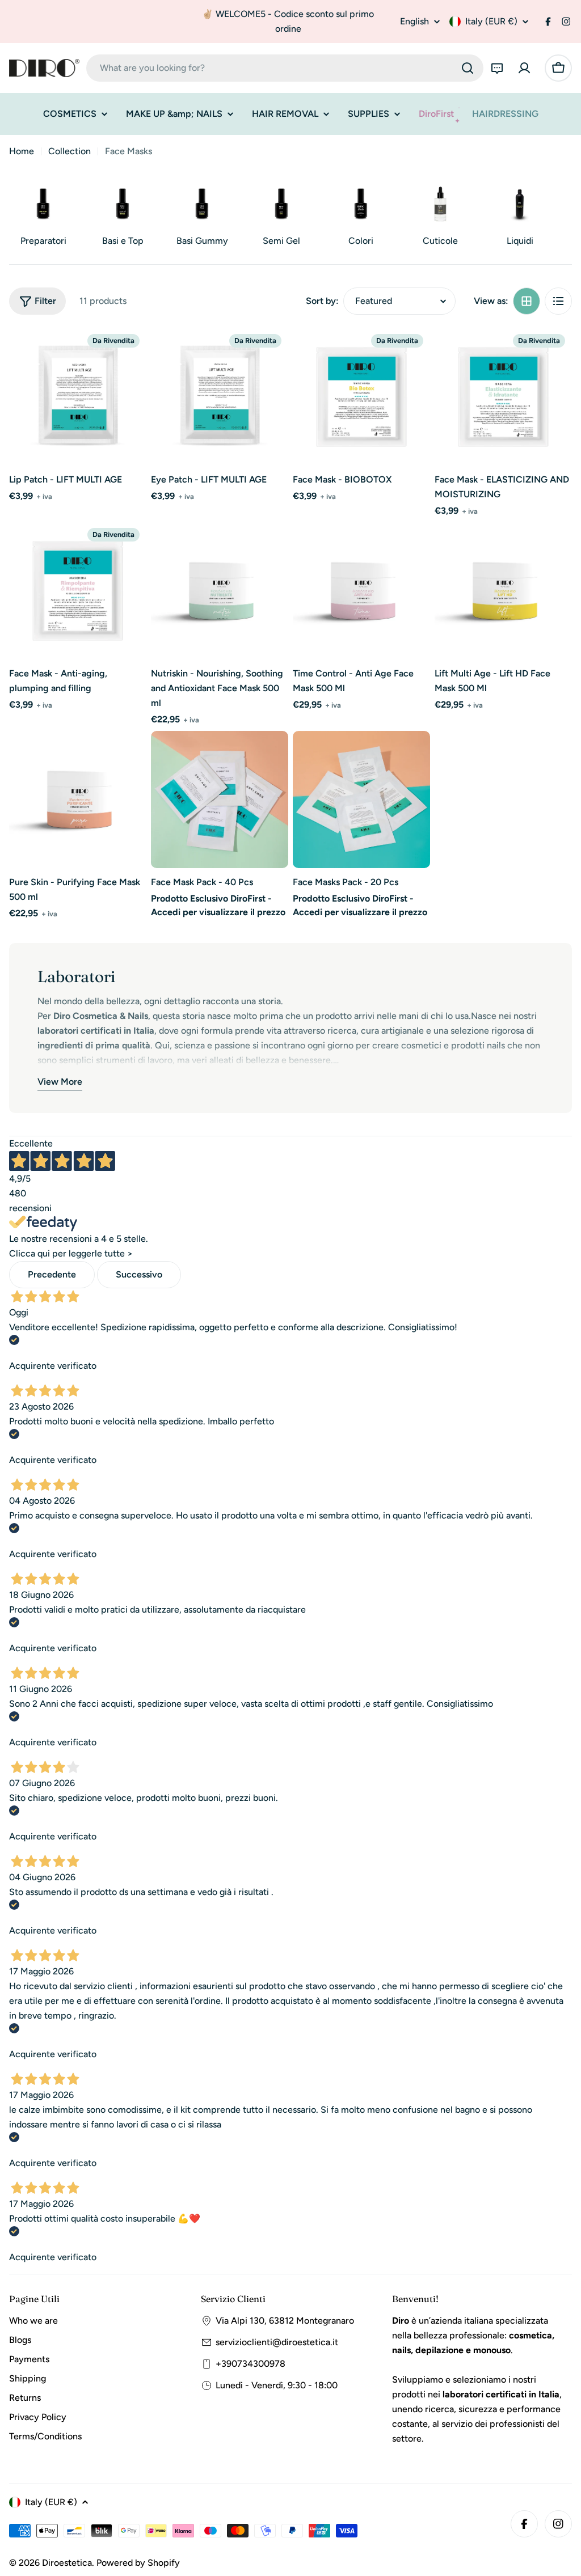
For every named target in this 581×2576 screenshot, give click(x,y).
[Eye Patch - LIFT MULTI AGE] (220, 397)
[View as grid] (527, 301)
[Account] (524, 68)
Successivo (139, 1274)
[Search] (468, 68)
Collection (70, 151)
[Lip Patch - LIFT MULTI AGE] (78, 397)
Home (22, 151)
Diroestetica (67, 2563)
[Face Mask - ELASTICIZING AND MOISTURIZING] (503, 397)
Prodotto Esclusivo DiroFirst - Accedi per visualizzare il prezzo (218, 905)
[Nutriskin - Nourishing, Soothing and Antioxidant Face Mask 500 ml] (220, 591)
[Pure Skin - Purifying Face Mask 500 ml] (78, 800)
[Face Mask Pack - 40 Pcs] (220, 800)
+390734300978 (250, 2364)
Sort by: (322, 301)
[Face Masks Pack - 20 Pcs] (361, 800)
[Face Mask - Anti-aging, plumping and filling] (78, 591)
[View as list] (558, 301)
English (414, 22)
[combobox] (285, 68)
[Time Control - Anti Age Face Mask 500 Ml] (361, 591)
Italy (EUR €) (491, 21)
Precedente (52, 1274)
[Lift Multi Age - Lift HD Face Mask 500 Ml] (503, 591)
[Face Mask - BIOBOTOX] (361, 397)
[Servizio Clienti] (497, 68)
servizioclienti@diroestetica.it (277, 2342)
